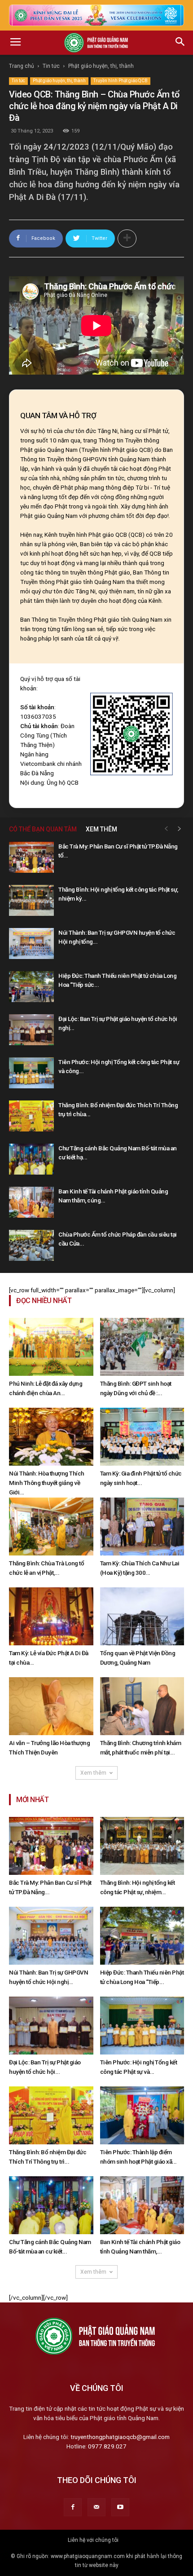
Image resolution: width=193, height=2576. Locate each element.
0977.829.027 (107, 2446)
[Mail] (96, 2507)
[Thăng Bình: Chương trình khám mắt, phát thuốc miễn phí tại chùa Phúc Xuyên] (142, 1706)
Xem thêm (93, 1773)
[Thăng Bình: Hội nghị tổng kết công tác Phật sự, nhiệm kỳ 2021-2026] (31, 900)
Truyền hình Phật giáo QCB (121, 81)
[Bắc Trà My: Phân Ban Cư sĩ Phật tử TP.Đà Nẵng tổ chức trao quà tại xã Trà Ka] (31, 857)
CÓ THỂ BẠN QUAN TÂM (43, 829)
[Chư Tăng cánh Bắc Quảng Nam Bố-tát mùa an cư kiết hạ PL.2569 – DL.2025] (31, 1159)
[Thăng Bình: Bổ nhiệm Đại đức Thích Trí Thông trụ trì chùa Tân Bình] (31, 1116)
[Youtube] (120, 2507)
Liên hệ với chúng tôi (93, 2540)
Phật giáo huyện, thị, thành (101, 66)
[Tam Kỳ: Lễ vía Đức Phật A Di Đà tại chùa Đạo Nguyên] (51, 1616)
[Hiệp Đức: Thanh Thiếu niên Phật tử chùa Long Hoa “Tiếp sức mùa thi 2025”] (31, 987)
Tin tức (51, 66)
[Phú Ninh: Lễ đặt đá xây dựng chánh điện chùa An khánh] (51, 1347)
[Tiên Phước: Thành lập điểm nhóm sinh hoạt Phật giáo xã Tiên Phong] (142, 2115)
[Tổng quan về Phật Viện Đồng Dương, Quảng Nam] (142, 1616)
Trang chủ (22, 66)
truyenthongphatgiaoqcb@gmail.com (120, 2437)
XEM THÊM (101, 829)
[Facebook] (73, 2507)
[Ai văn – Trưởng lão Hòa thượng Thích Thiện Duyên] (51, 1706)
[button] (180, 43)
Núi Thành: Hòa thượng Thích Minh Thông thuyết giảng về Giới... (47, 1483)
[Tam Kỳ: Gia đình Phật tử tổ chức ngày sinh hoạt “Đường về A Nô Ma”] (142, 1437)
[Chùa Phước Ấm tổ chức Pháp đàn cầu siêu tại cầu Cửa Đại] (31, 1245)
